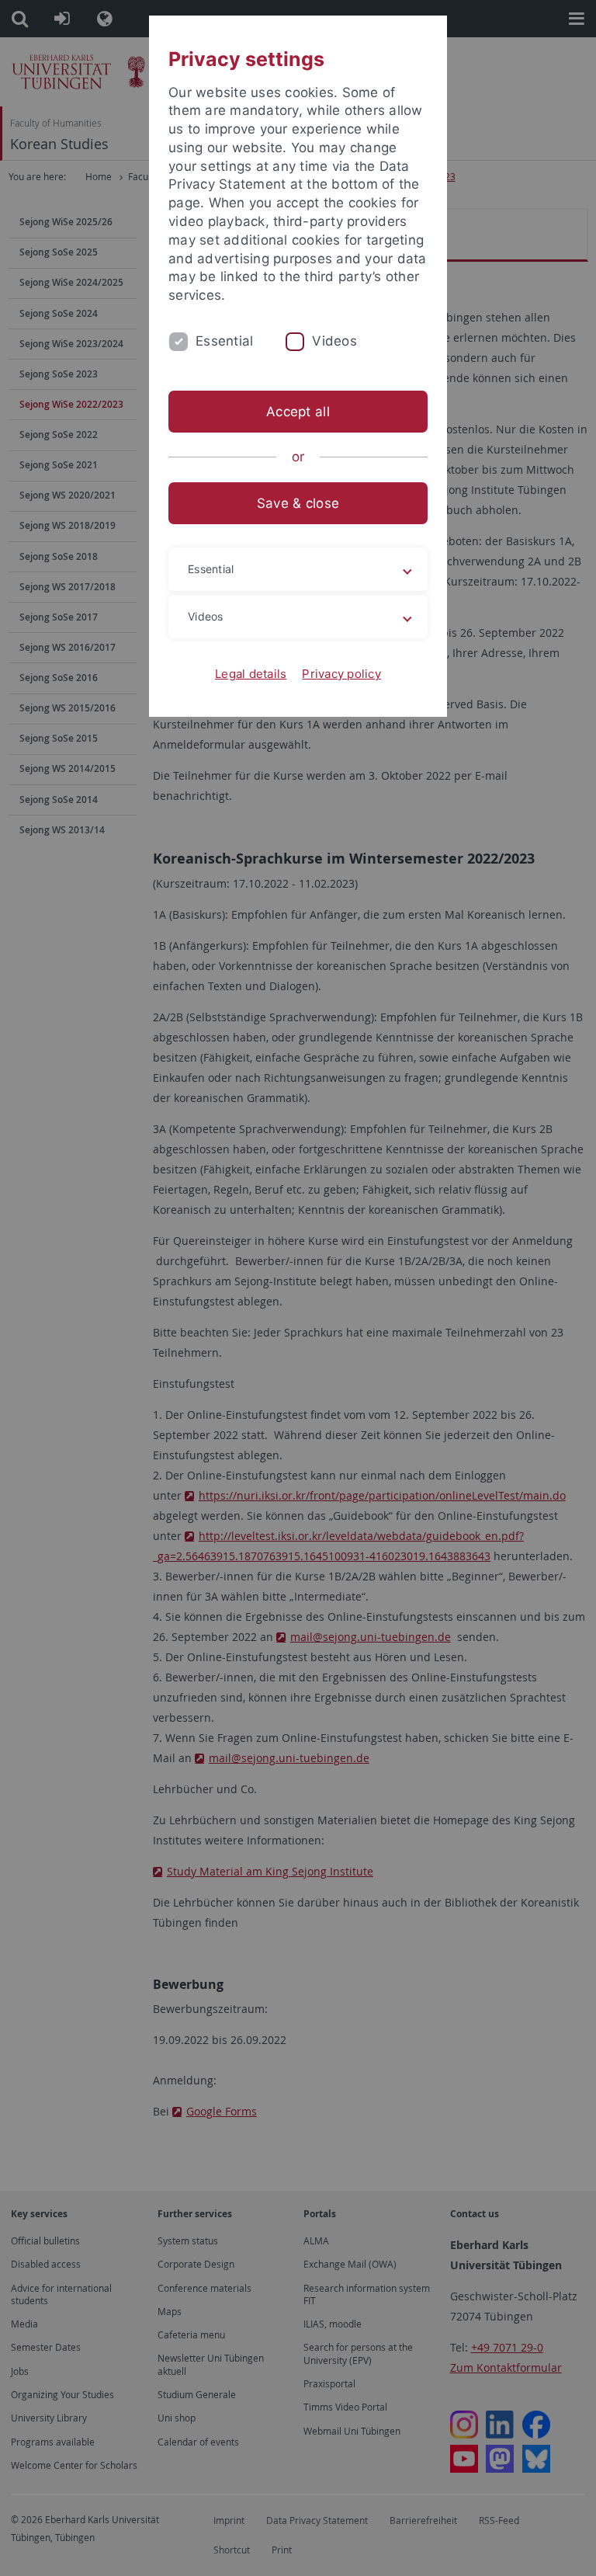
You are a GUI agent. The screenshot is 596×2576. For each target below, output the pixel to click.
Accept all (298, 412)
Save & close (298, 503)
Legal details (251, 674)
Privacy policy (341, 674)
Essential (224, 341)
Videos (334, 341)
